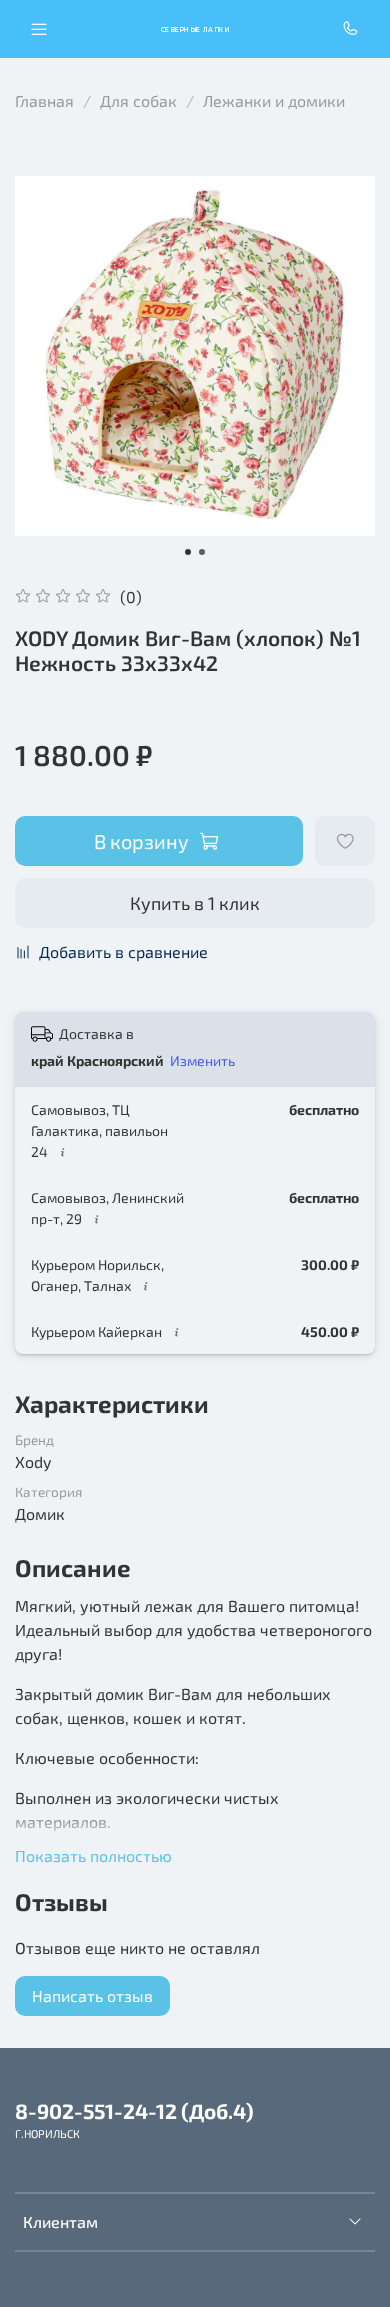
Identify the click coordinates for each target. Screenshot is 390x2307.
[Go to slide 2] (202, 552)
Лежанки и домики (274, 100)
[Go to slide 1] (188, 552)
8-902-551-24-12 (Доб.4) (134, 2110)
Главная (44, 100)
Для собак (138, 100)
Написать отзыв (92, 1995)
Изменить (202, 1060)
